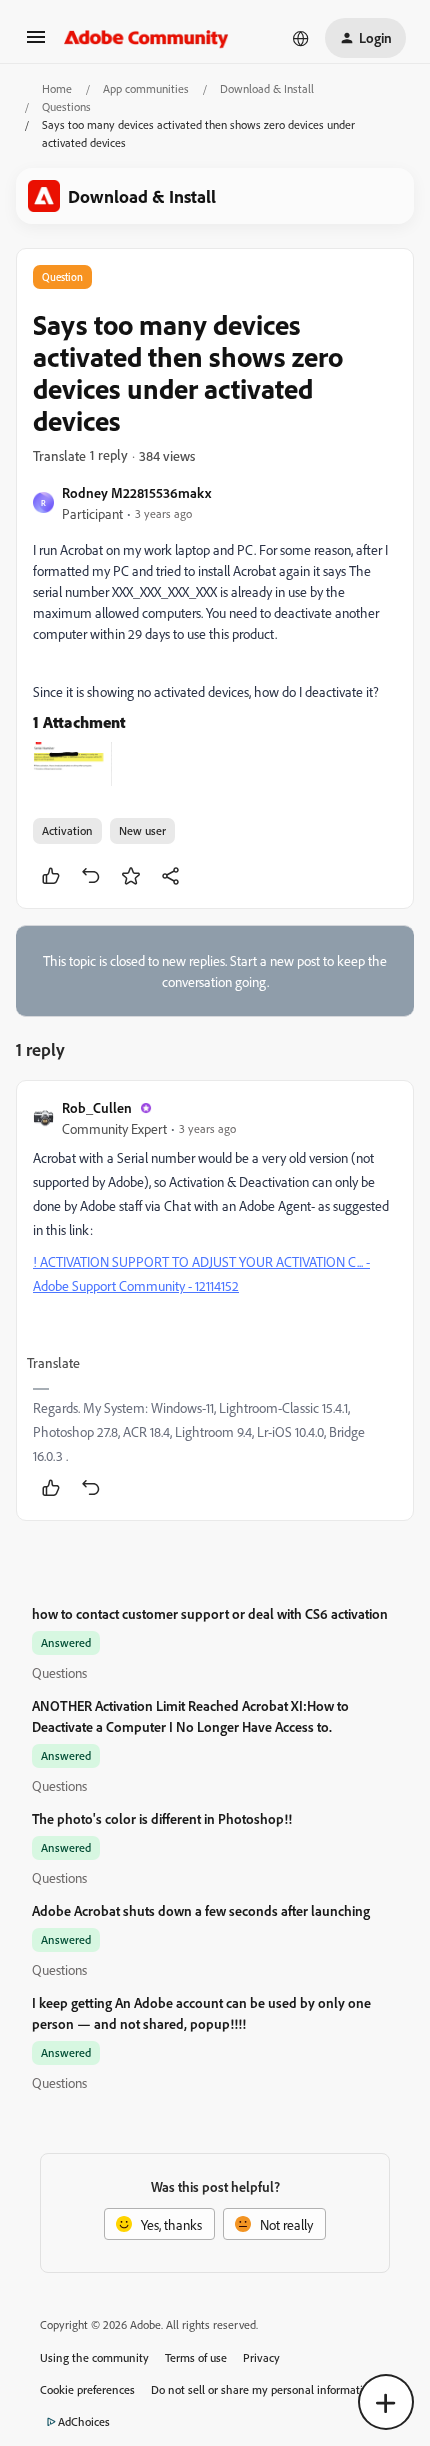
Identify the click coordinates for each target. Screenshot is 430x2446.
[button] (36, 43)
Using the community (94, 2357)
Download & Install (267, 88)
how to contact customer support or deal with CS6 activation (210, 1613)
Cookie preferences (87, 2389)
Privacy (261, 2357)
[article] (215, 1300)
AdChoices (84, 2421)
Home (57, 88)
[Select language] (301, 38)
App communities (146, 88)
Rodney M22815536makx (136, 492)
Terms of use (196, 2357)
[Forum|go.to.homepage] (146, 38)
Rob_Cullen (97, 1107)
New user (142, 830)
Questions (66, 106)
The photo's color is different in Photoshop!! (162, 1818)
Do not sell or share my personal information (263, 2389)
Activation (67, 830)
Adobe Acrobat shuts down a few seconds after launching (201, 1910)
